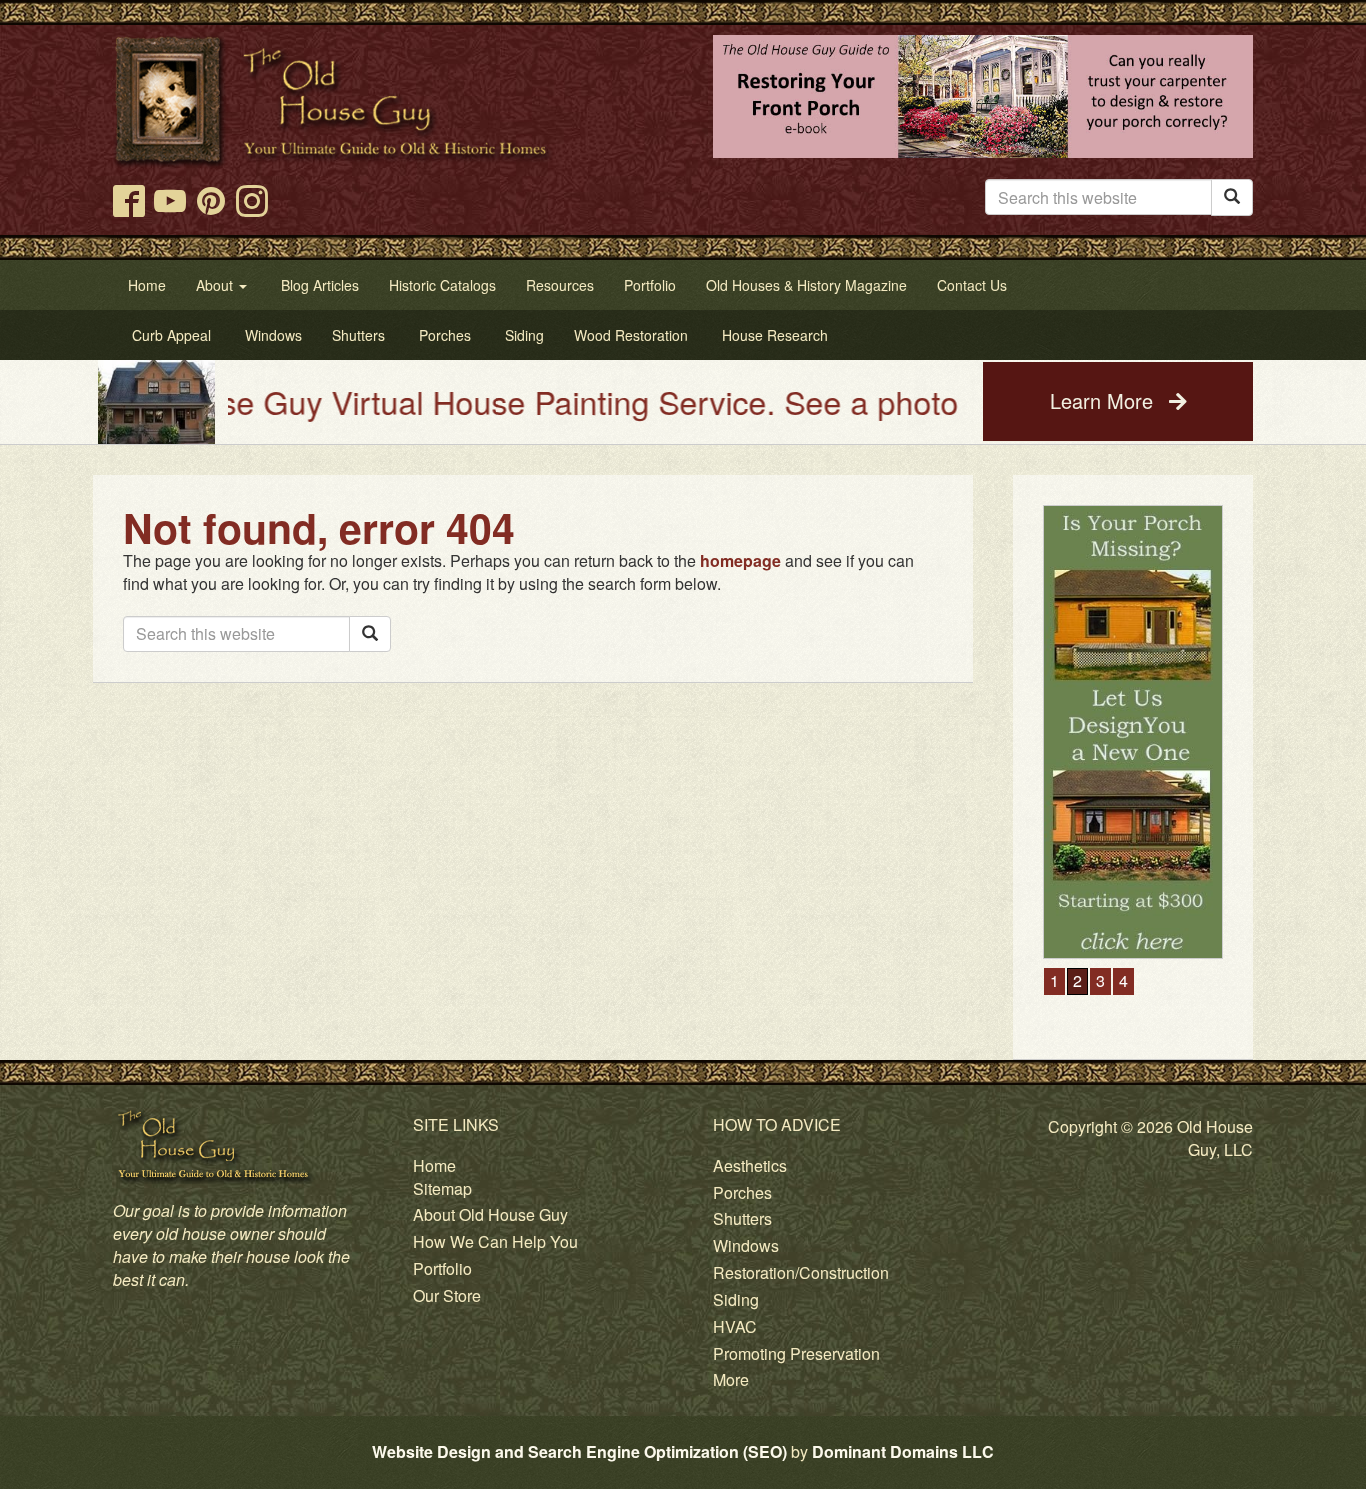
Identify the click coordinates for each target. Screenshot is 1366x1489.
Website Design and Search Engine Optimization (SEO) (579, 1451)
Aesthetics (750, 1165)
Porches (742, 1192)
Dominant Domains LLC (903, 1451)
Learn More (1104, 400)
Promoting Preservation (796, 1353)
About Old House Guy (490, 1214)
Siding (736, 1299)
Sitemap (442, 1188)
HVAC (735, 1326)
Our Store (447, 1295)
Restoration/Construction (801, 1272)
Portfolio (442, 1268)
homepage (740, 560)
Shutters (742, 1218)
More (731, 1379)
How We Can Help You (495, 1241)
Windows (746, 1245)
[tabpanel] (1150, 624)
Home (434, 1165)
